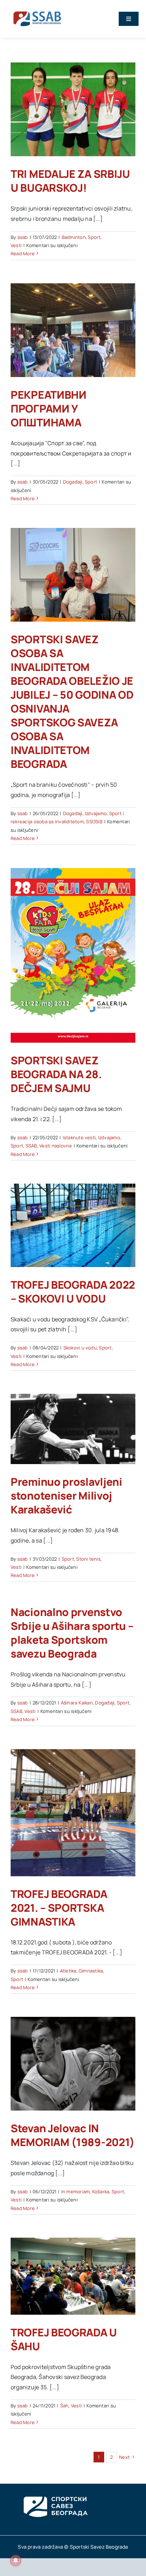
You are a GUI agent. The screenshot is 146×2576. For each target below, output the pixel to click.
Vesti (16, 245)
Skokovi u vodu (80, 1348)
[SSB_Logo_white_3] (55, 2490)
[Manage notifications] (16, 2560)
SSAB (31, 1146)
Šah (64, 2406)
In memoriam (76, 2192)
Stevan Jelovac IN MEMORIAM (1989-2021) (73, 2135)
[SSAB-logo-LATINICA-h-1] (37, 10)
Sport (94, 237)
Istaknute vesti (79, 1137)
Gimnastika (91, 1971)
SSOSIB (94, 822)
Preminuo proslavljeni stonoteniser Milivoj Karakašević (66, 1496)
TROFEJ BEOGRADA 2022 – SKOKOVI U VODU (73, 1292)
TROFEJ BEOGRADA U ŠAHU (64, 2339)
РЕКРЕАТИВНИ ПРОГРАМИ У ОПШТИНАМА (49, 408)
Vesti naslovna (55, 1146)
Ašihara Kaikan (77, 1703)
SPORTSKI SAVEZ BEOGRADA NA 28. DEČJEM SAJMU (56, 1074)
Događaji (73, 482)
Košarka (101, 2192)
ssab (23, 237)
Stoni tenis (88, 1559)
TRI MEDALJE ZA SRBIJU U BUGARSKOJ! (70, 181)
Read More (23, 253)
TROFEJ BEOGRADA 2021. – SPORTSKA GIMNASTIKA (59, 1908)
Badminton (74, 237)
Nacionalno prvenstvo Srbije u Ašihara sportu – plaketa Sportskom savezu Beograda (72, 1633)
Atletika (68, 1971)
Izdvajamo (96, 813)
